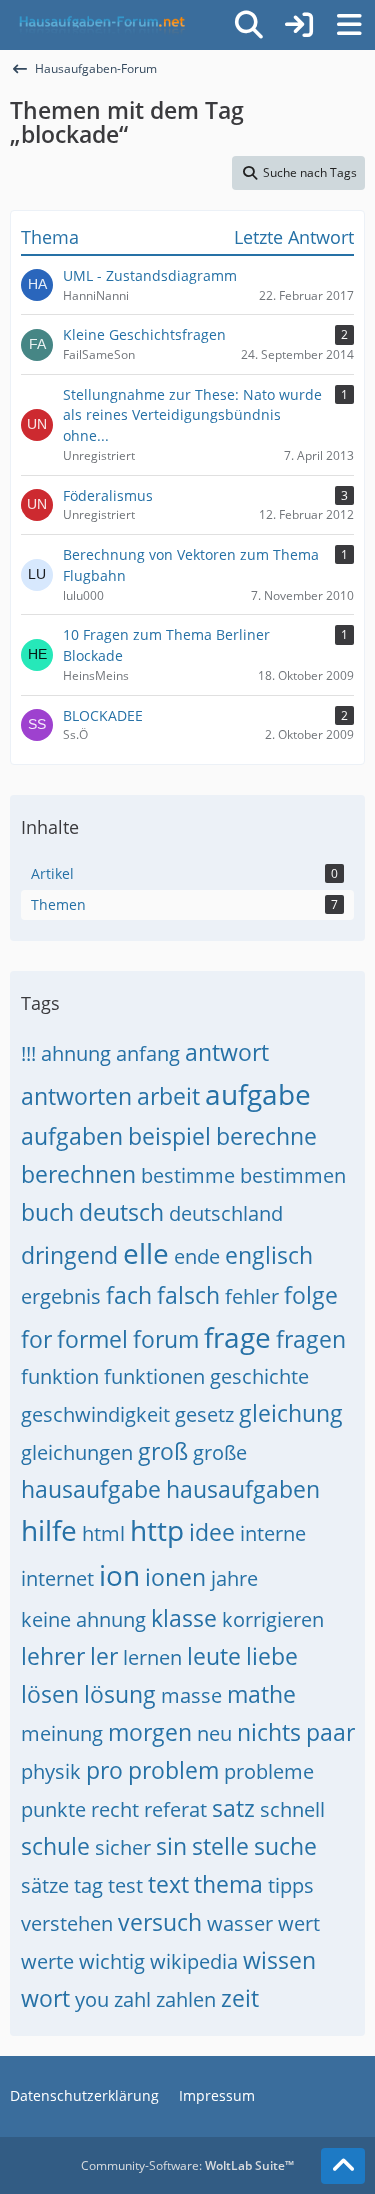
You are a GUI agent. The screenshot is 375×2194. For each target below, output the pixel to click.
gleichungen (77, 1452)
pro (104, 1770)
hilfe (49, 1530)
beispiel (169, 1136)
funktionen (154, 1376)
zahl (132, 1999)
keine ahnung (83, 1619)
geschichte (259, 1376)
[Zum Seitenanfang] (343, 2166)
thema (228, 1884)
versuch (160, 1922)
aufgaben (72, 1136)
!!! (28, 1053)
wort (45, 1998)
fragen (311, 1339)
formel (92, 1339)
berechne (266, 1136)
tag (88, 1885)
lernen (152, 1657)
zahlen (186, 1999)
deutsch (121, 1212)
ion (119, 1575)
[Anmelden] (299, 25)
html (103, 1533)
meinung (62, 1733)
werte (47, 1961)
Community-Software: (187, 2165)
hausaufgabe (91, 1489)
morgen (150, 1732)
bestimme (188, 1175)
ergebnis (61, 1296)
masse (191, 1695)
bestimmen (293, 1175)
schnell (292, 1809)
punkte (53, 1809)
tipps (291, 1885)
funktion (60, 1376)
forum (166, 1339)
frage (237, 1337)
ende (197, 1256)
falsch (188, 1295)
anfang (148, 1053)
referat (175, 1809)
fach (129, 1295)
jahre (234, 1578)
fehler (252, 1296)
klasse (184, 1618)
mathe (261, 1694)
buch (47, 1212)
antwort (227, 1052)
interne (273, 1533)
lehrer (53, 1656)
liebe (272, 1656)
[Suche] (249, 25)
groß (163, 1451)
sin (171, 1846)
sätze (45, 1885)
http (157, 1530)
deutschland (226, 1213)
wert (299, 1923)
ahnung (76, 1053)
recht (115, 1809)
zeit (240, 1998)
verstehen (67, 1923)
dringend (69, 1255)
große (220, 1452)
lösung (120, 1694)
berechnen (78, 1174)
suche (285, 1846)
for (36, 1339)
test (125, 1885)
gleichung (291, 1413)
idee (212, 1532)
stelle (220, 1846)
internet (57, 1578)
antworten (76, 1096)
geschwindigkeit (95, 1414)
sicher (123, 1847)
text (168, 1884)
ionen (175, 1577)
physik (51, 1771)
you (92, 1999)
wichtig (112, 1961)
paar (330, 1732)
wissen (279, 1960)
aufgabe (258, 1094)
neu (214, 1733)
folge (311, 1295)
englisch (269, 1255)
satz (233, 1808)
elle (146, 1253)
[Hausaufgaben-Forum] (99, 25)
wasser (240, 1923)
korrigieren (273, 1619)
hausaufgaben (243, 1489)
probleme (269, 1771)
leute (214, 1656)
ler (104, 1656)
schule (55, 1846)
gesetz (204, 1414)
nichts (269, 1732)
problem (173, 1770)
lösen (50, 1694)
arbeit (168, 1096)
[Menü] (349, 25)
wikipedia (194, 1961)
